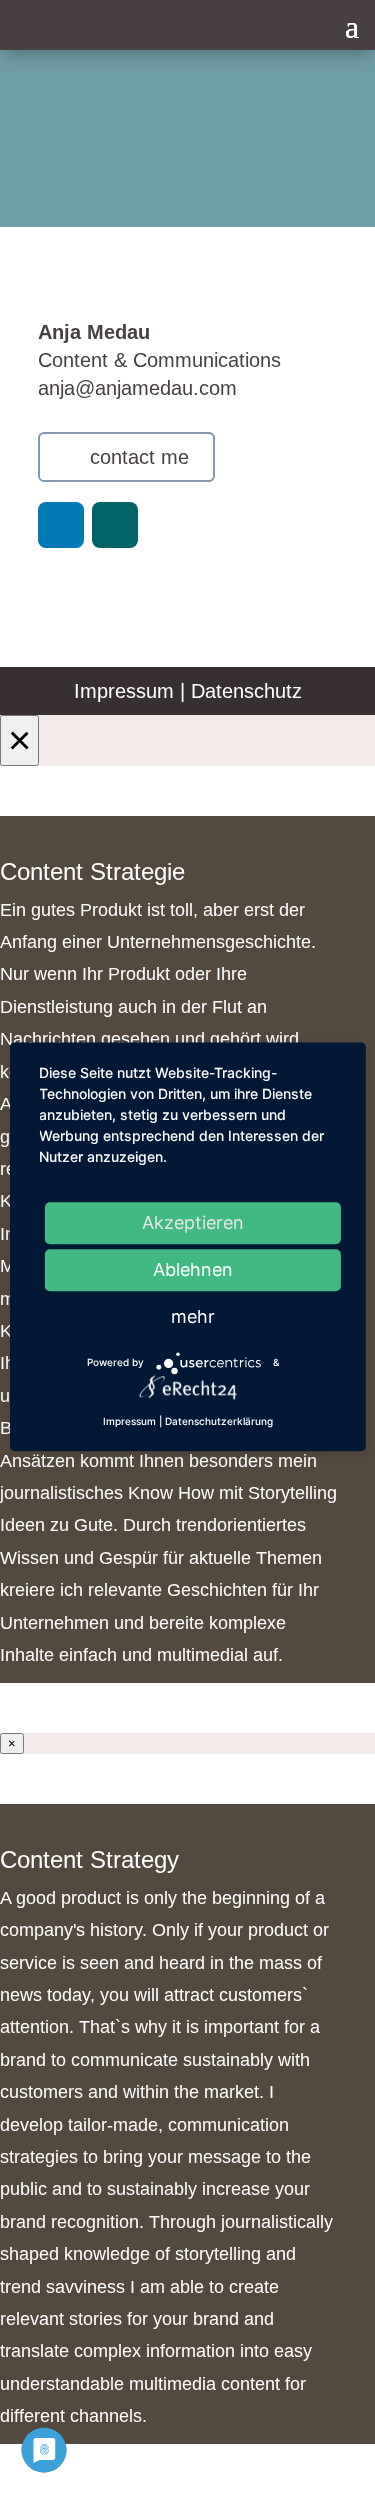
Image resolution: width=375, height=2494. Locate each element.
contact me (139, 457)
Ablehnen (193, 1269)
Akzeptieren (193, 1222)
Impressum (124, 691)
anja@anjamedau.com (137, 388)
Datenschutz (246, 691)
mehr (193, 1316)
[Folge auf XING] (115, 525)
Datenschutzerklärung (219, 1421)
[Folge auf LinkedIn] (61, 525)
